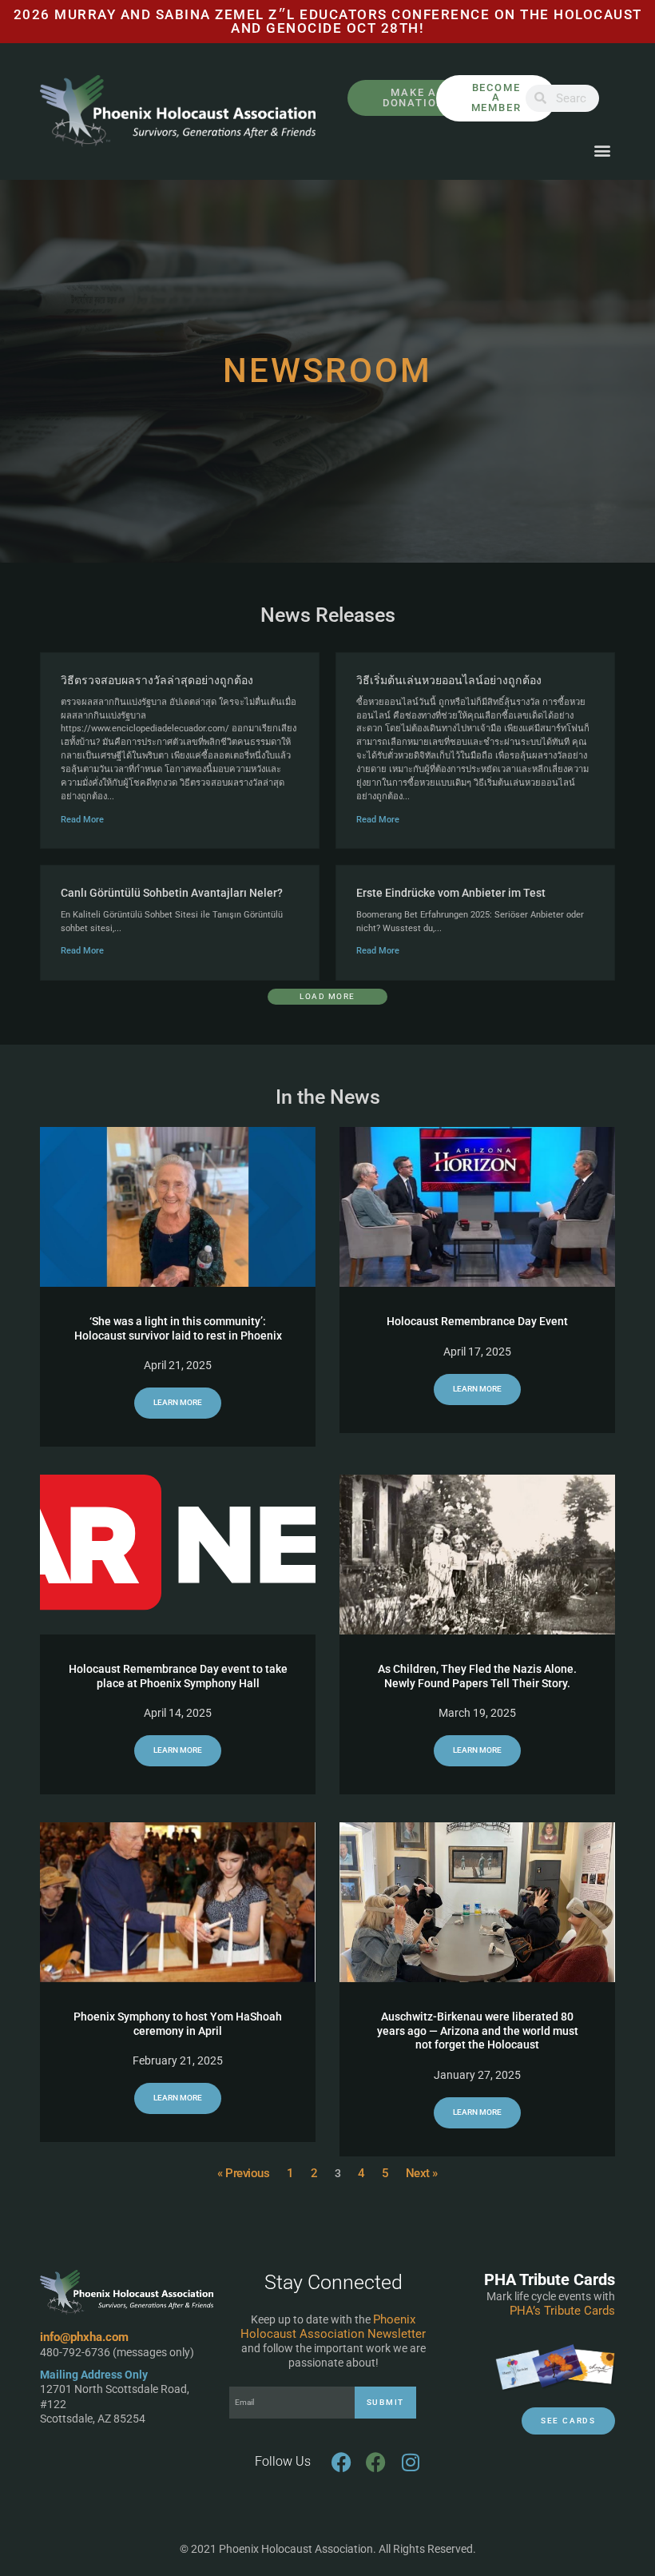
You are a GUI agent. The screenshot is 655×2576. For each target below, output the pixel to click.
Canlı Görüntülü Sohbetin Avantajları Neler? (172, 893)
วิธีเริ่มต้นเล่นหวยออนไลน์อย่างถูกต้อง (449, 680)
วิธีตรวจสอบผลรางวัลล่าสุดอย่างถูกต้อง (157, 680)
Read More (82, 820)
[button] (602, 151)
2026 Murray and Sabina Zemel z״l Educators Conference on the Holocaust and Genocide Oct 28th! (328, 21)
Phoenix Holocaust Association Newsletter (333, 2327)
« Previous (243, 2173)
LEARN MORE (178, 1402)
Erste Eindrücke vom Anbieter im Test (451, 893)
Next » (422, 2173)
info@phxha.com (84, 2337)
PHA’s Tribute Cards (562, 2311)
